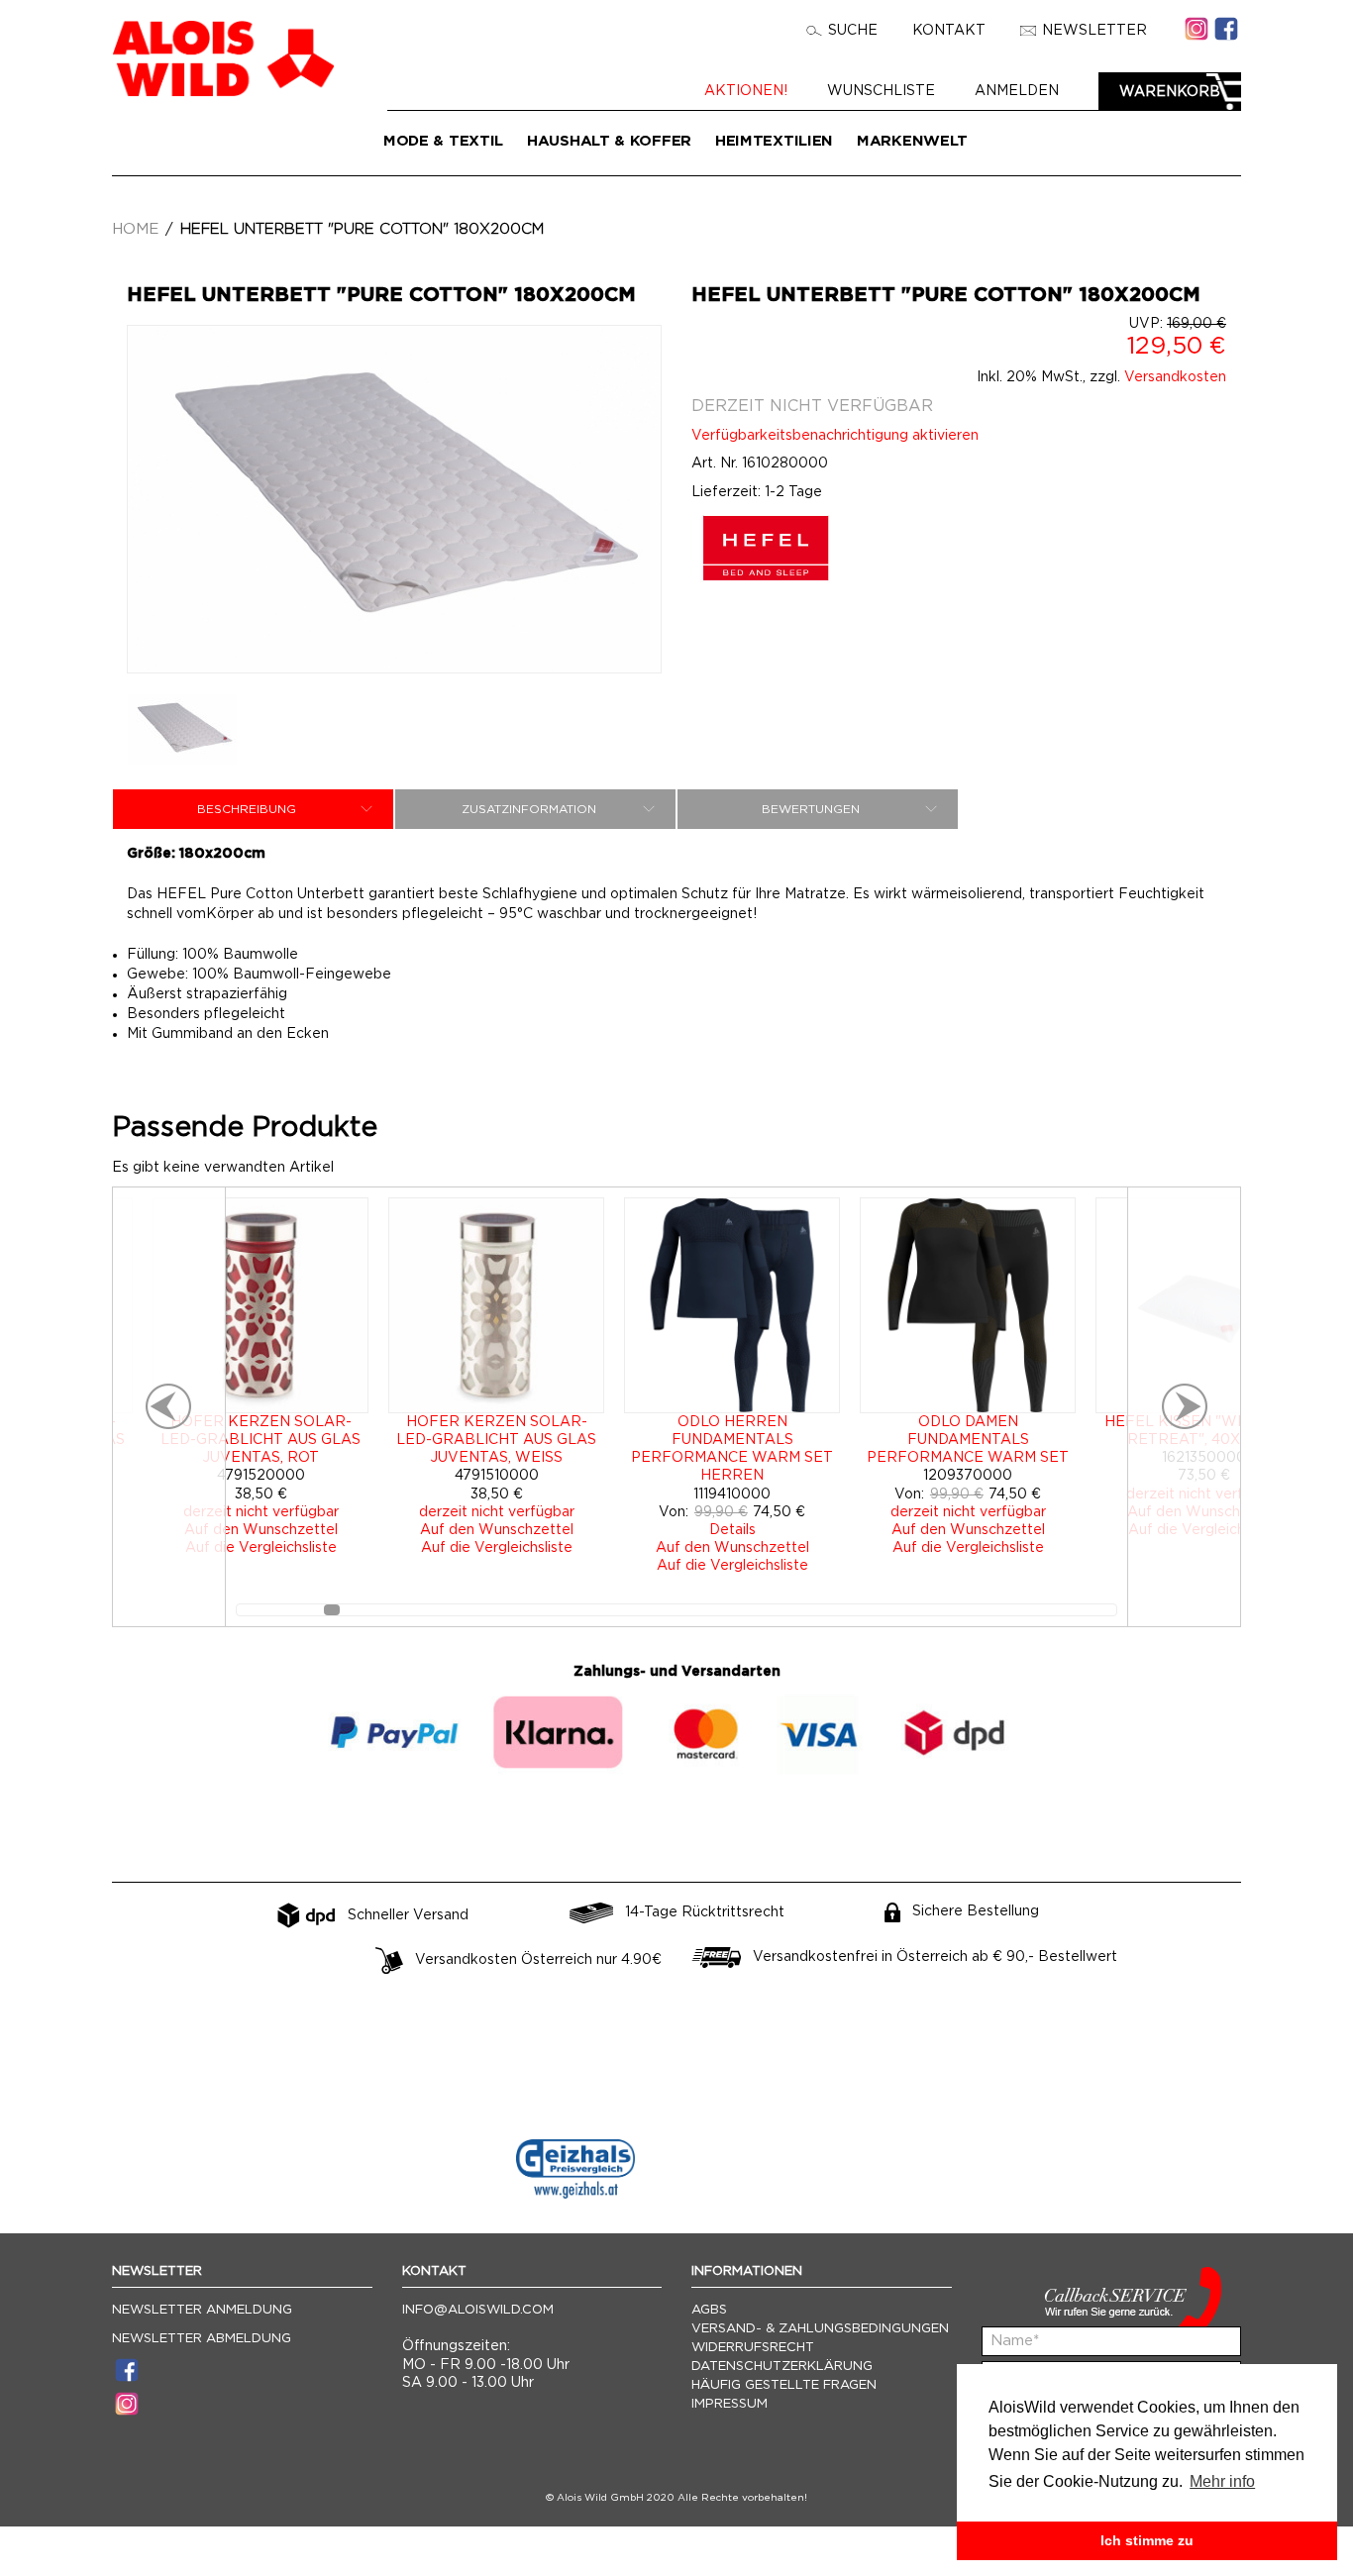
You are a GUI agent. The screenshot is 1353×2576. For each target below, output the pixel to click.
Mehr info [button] (1222, 2481)
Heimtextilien (774, 141)
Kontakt (949, 31)
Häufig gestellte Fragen (784, 2385)
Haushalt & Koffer (609, 141)
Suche (853, 31)
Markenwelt (912, 141)
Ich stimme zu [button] (1147, 2540)
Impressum (729, 2404)
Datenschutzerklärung (782, 2367)
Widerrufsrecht (753, 2348)
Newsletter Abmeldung (202, 2339)
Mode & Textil (443, 141)
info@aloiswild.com (478, 2310)
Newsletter (1094, 31)
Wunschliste (881, 91)
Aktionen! (746, 91)
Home (135, 229)
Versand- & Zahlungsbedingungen (820, 2329)
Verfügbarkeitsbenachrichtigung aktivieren (835, 436)
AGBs (709, 2310)
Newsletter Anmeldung (202, 2310)
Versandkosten (1175, 377)
